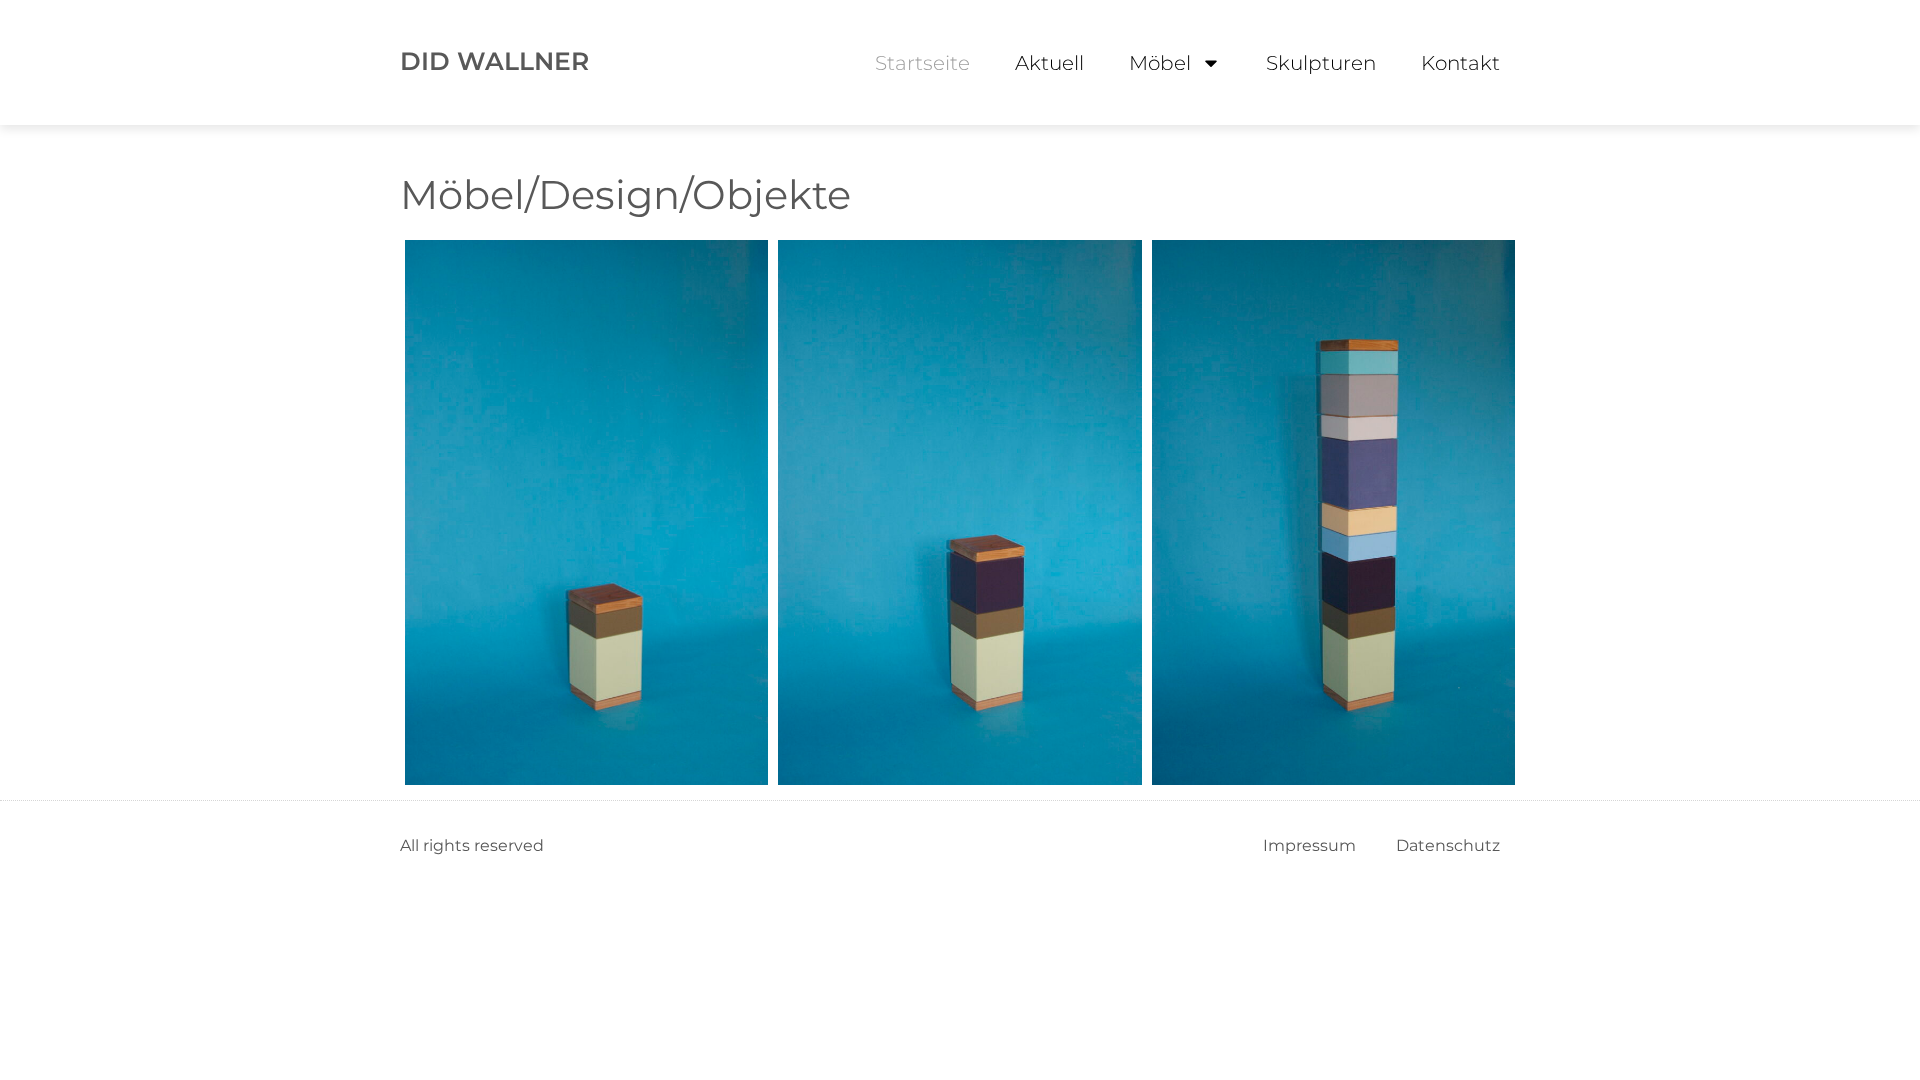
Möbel (1160, 63)
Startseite (922, 63)
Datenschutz (1448, 845)
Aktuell (1049, 63)
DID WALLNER (494, 61)
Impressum (1309, 845)
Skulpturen (1321, 63)
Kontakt (1460, 63)
